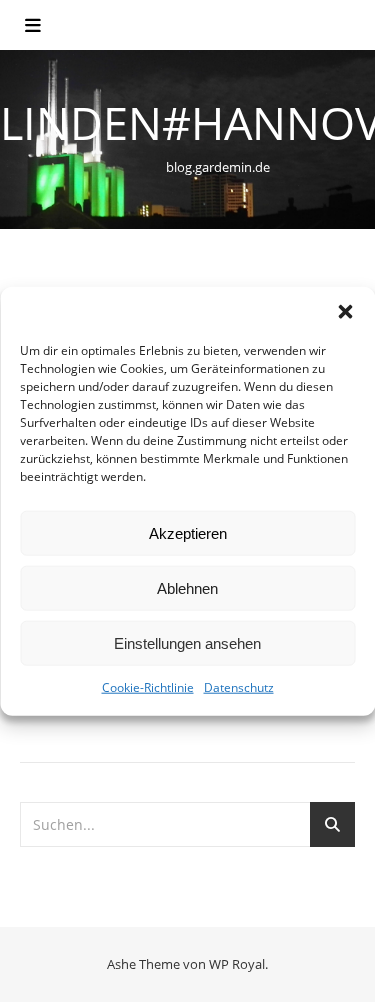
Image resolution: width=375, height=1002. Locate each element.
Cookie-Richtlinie (148, 687)
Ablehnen (187, 587)
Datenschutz (239, 687)
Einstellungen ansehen (187, 642)
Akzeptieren (188, 532)
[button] (345, 312)
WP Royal (237, 964)
